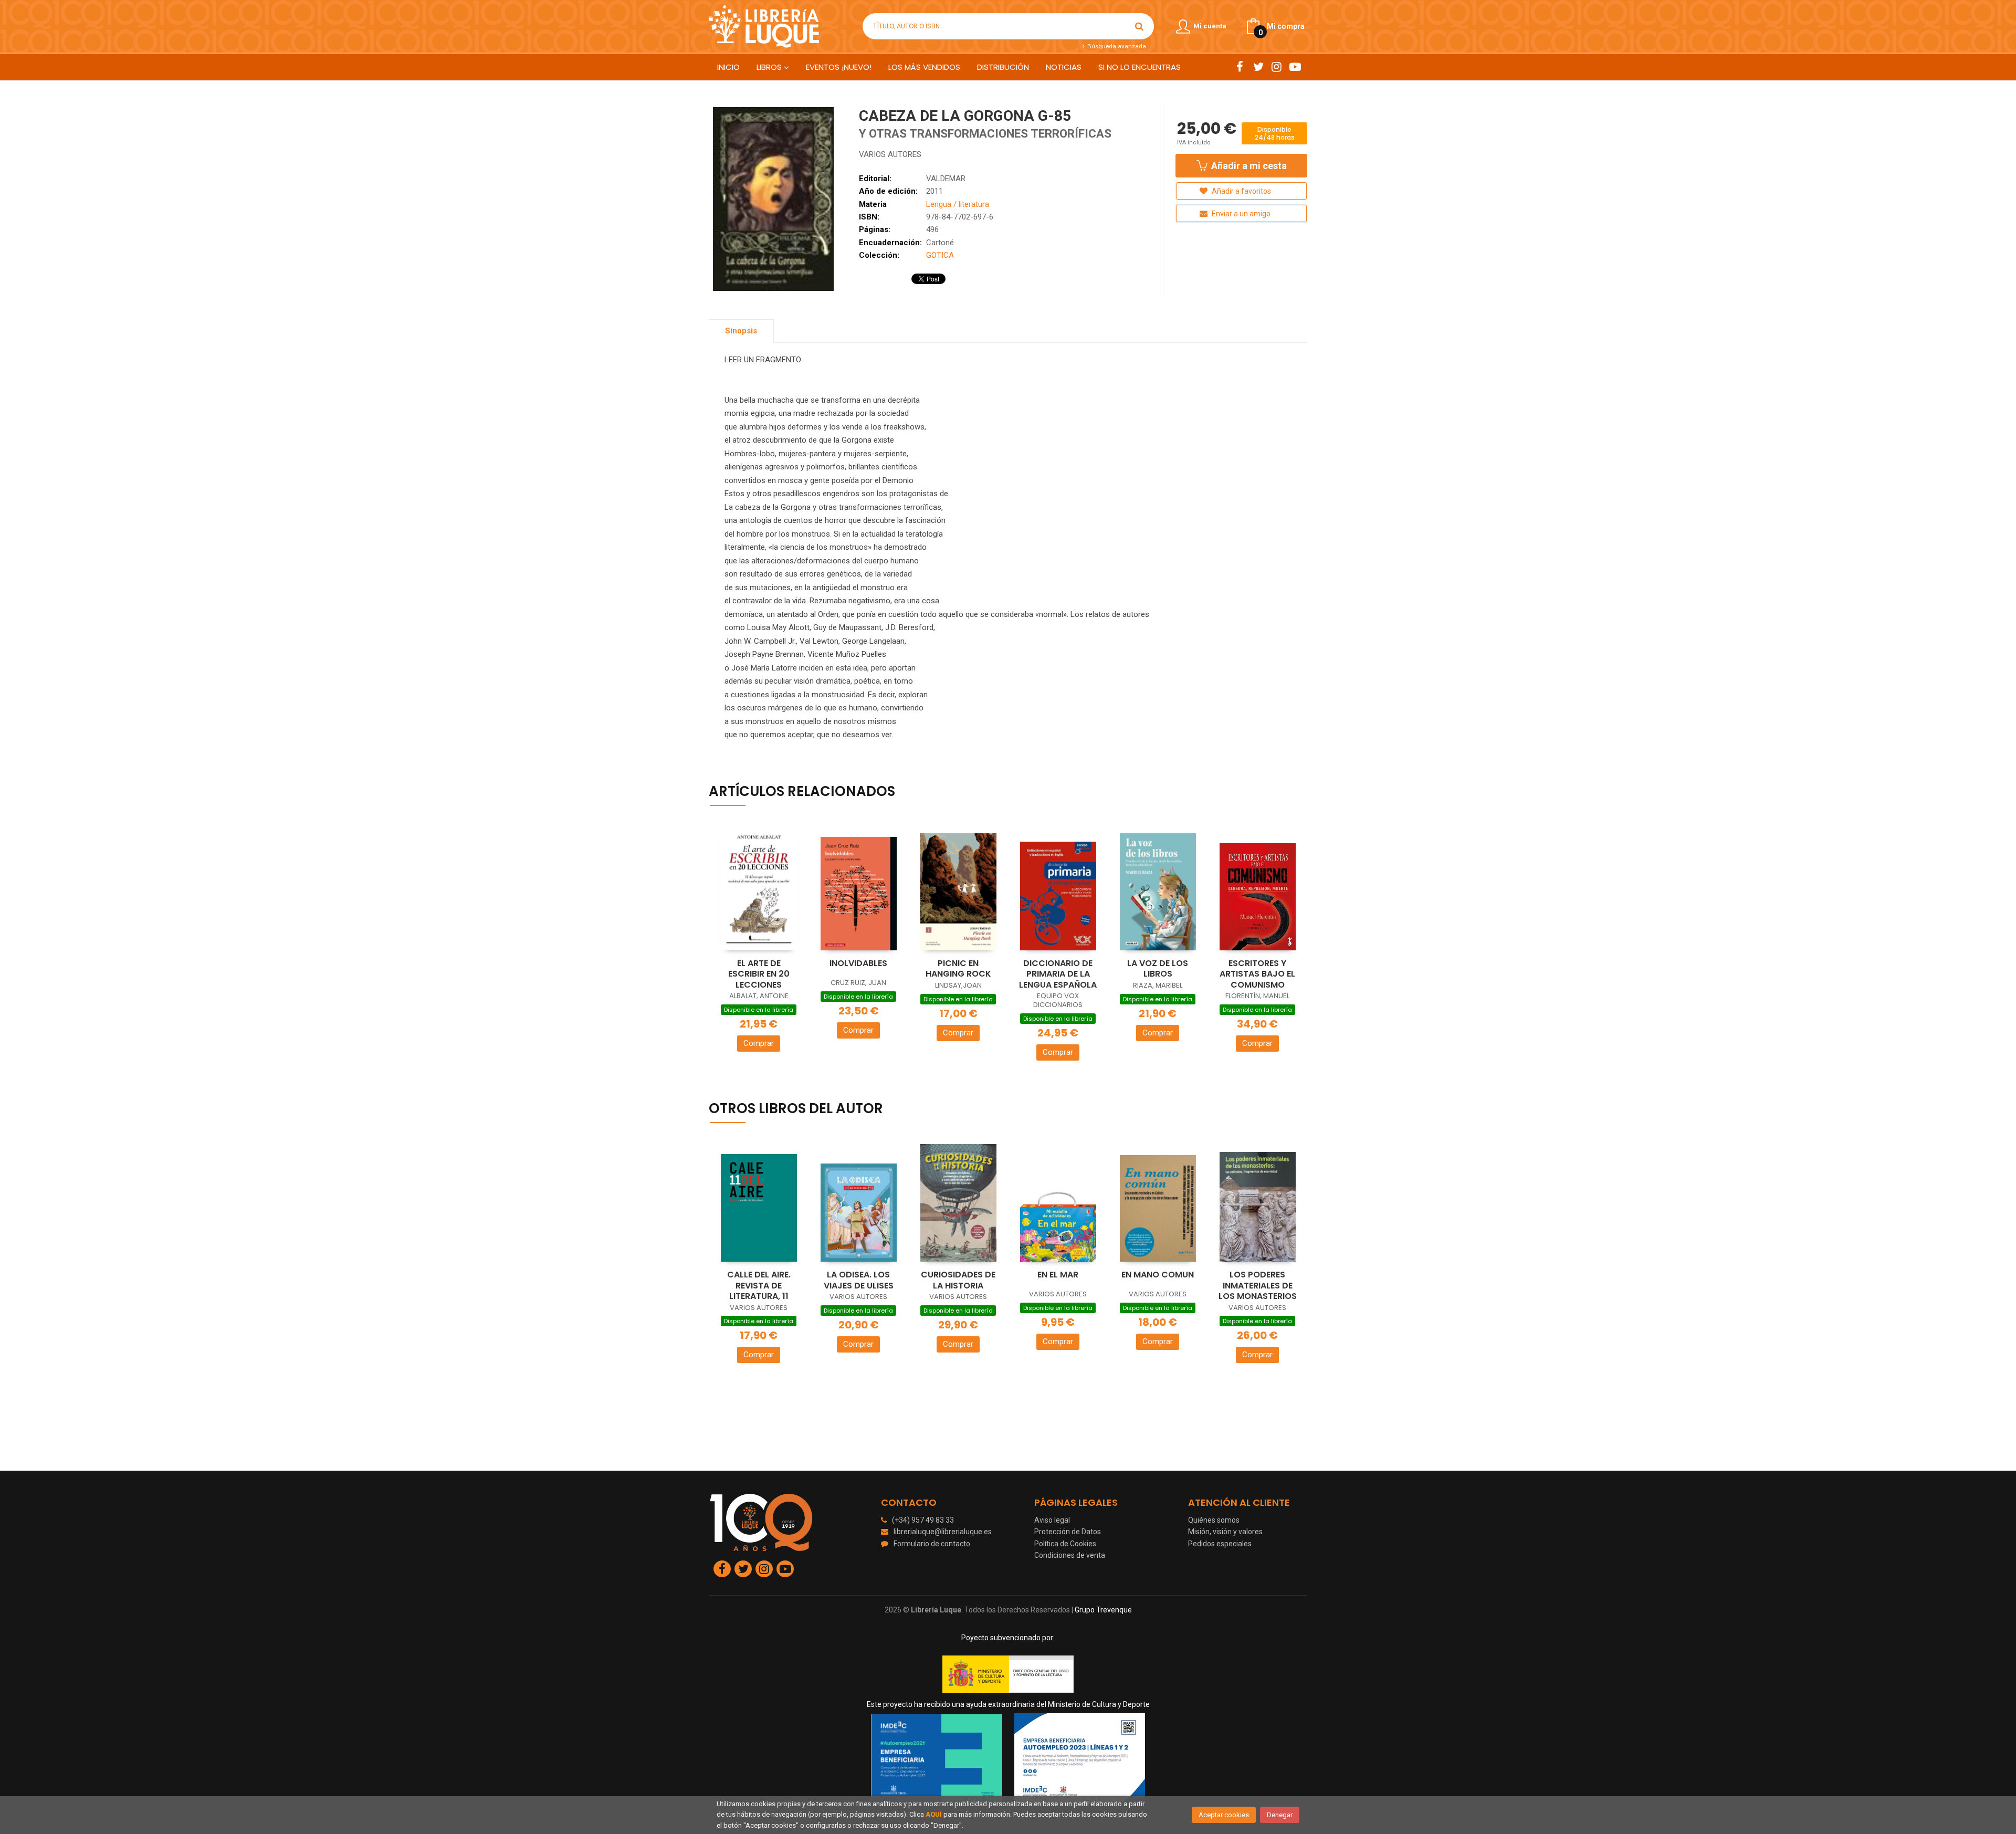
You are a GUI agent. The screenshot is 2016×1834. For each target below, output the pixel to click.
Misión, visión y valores (1225, 1532)
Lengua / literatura (958, 204)
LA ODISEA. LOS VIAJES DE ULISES (859, 1280)
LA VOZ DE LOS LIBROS (1158, 969)
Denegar (1280, 1815)
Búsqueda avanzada (1116, 46)
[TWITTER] (1258, 67)
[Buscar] (1139, 26)
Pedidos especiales (1220, 1544)
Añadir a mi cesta (1248, 166)
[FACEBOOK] (1240, 67)
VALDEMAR (946, 179)
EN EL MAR (1058, 1275)
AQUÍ (934, 1814)
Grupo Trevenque (1103, 1610)
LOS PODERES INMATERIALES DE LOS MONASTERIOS (1258, 1285)
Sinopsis (741, 331)
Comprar (759, 1043)
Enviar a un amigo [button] (1240, 214)
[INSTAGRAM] (1277, 67)
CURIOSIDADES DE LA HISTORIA (958, 1280)
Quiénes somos (1214, 1520)
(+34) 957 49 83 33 (923, 1520)
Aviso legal (1052, 1520)
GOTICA (940, 255)
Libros (770, 67)
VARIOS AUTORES (890, 154)
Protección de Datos (1068, 1532)
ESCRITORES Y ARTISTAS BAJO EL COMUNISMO (1257, 974)
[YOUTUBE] (1295, 67)
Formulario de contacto (932, 1544)
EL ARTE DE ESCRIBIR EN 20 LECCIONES (759, 974)
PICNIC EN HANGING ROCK (958, 969)
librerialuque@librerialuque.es (943, 1532)
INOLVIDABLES (858, 963)
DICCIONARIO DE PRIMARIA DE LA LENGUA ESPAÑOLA (1058, 974)
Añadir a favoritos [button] (1241, 191)
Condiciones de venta (1070, 1555)
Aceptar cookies (1224, 1815)
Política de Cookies (1065, 1544)
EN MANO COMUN (1158, 1275)
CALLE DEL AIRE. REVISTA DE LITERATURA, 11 (759, 1285)
